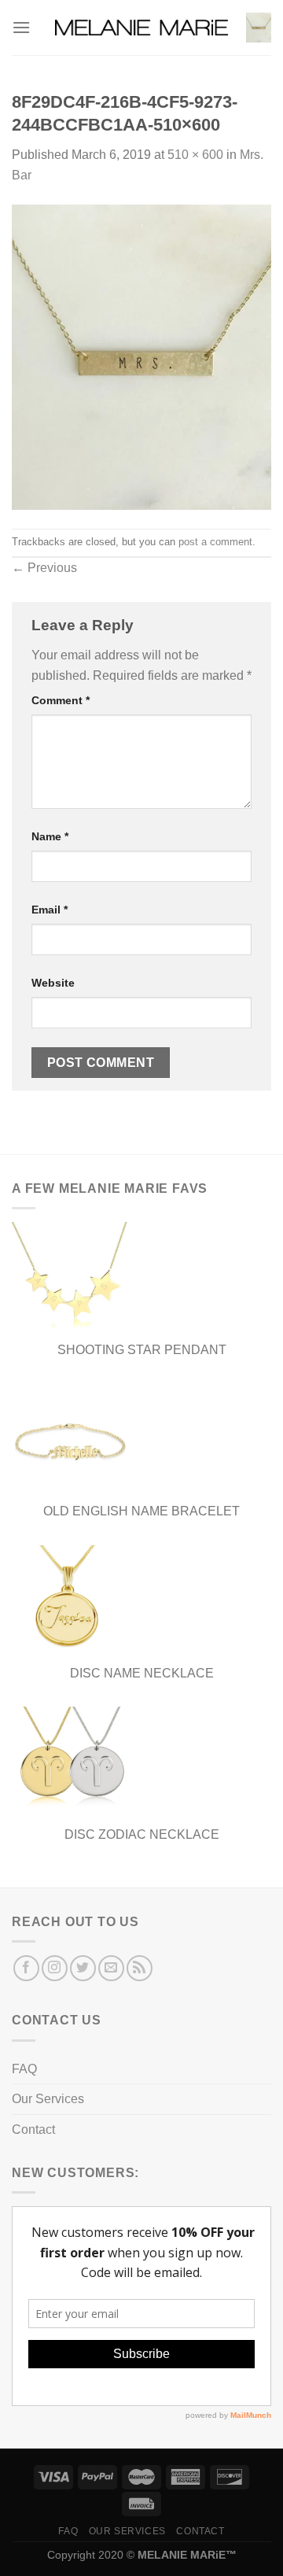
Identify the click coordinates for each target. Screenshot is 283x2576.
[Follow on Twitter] (83, 1968)
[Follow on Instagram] (55, 1968)
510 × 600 (195, 155)
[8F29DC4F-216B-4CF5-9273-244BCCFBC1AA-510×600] (141, 356)
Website (53, 983)
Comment (61, 700)
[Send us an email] (111, 1968)
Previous (44, 568)
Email (50, 910)
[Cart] (259, 28)
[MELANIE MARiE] (141, 28)
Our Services (48, 2099)
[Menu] (21, 27)
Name (50, 836)
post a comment (215, 542)
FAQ (24, 2069)
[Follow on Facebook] (26, 1968)
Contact (33, 2129)
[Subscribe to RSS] (140, 1968)
